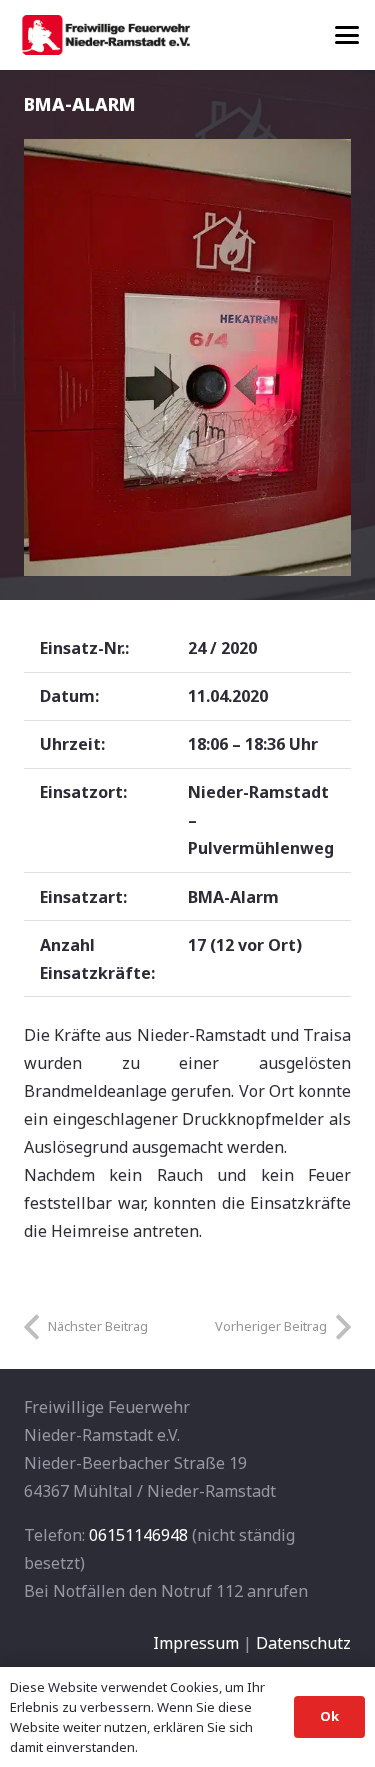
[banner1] (106, 35)
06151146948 (138, 1535)
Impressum (196, 1643)
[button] (347, 35)
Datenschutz (303, 1643)
